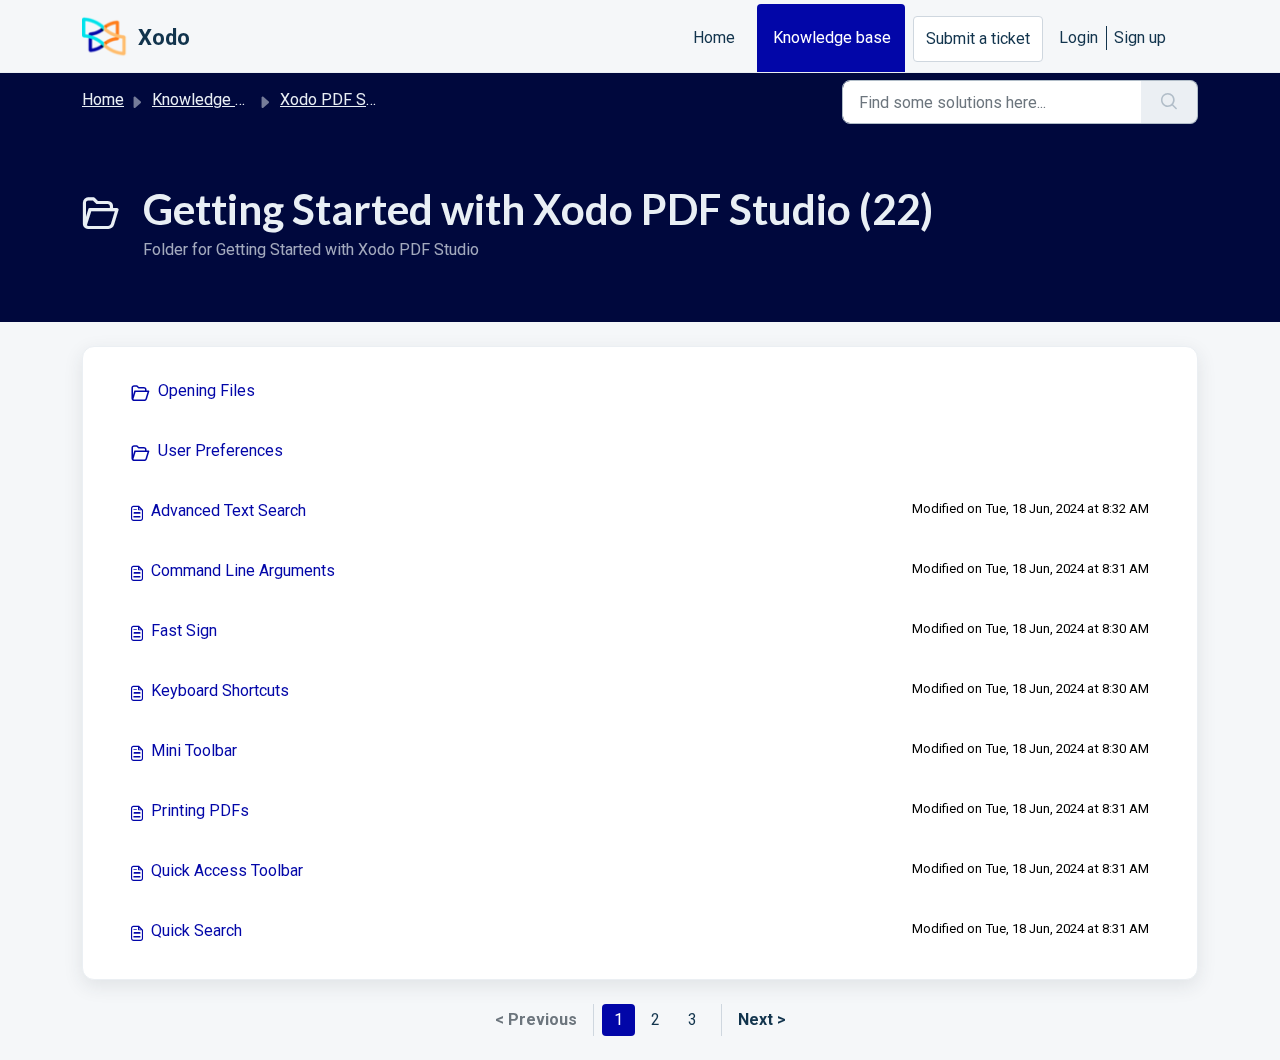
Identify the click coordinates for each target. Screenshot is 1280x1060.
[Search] (1169, 102)
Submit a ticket (978, 38)
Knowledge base (832, 37)
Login (1078, 37)
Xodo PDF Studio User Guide (381, 99)
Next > (762, 1019)
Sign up (1140, 37)
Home (714, 37)
